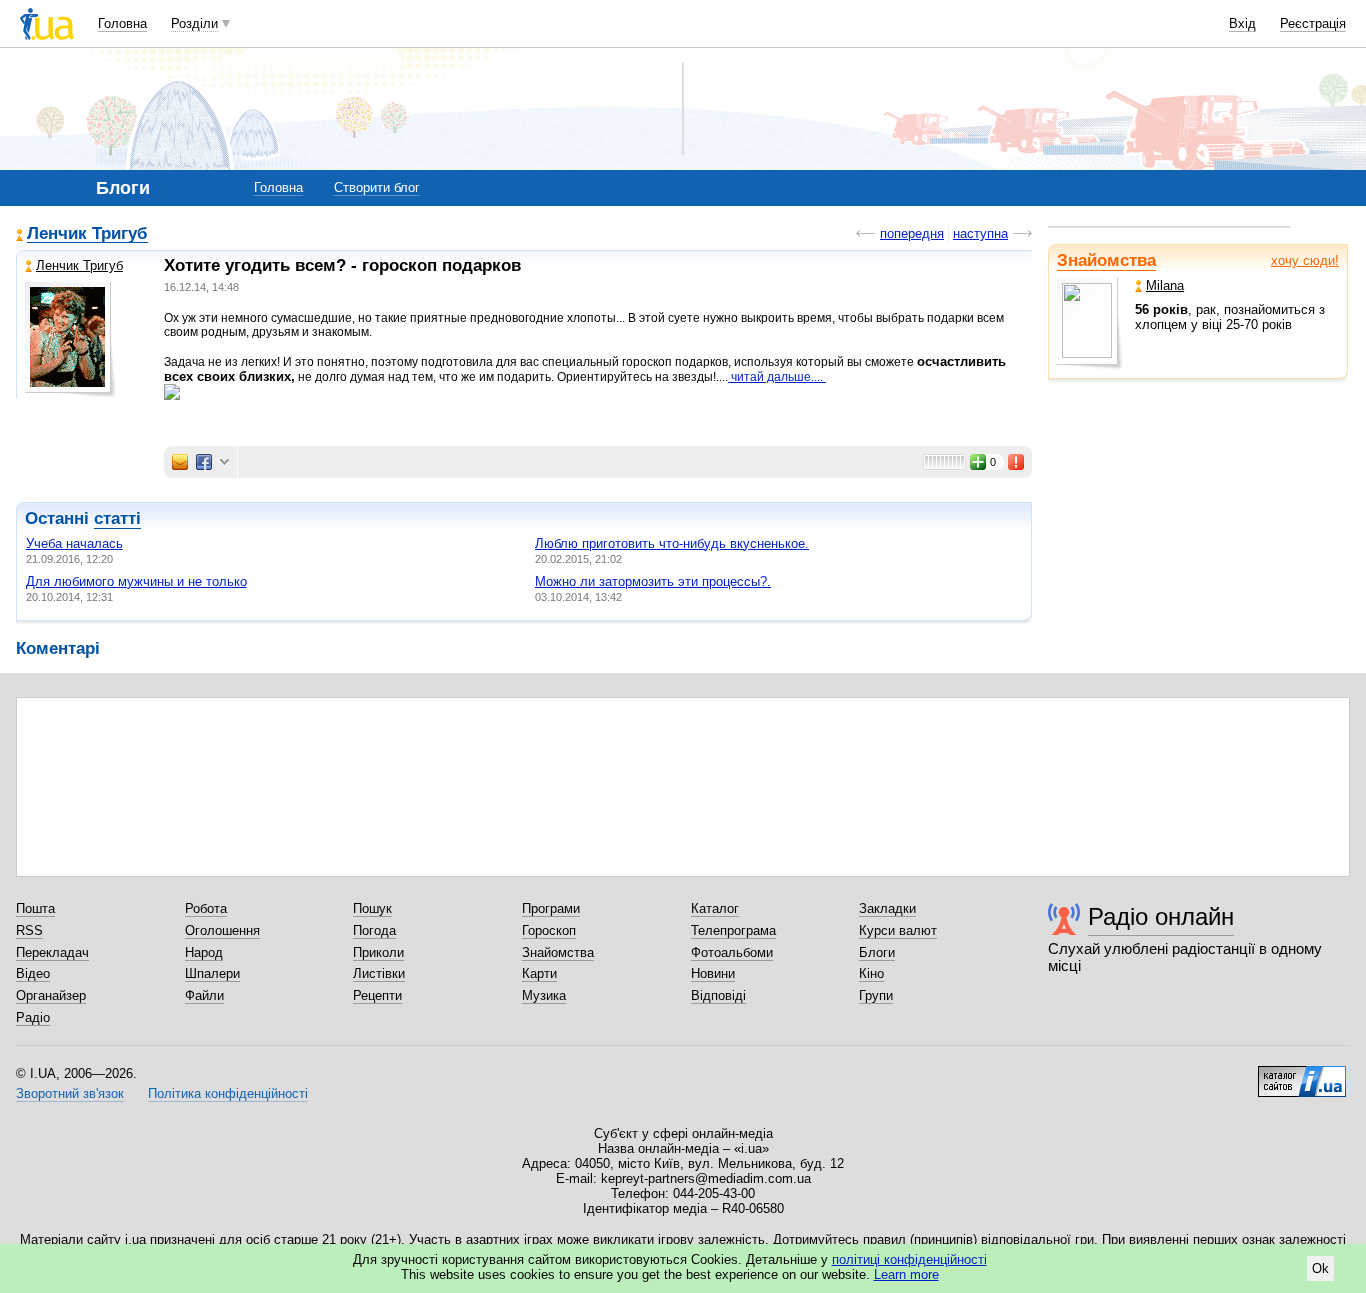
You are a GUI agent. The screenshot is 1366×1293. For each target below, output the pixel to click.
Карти (539, 973)
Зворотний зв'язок (70, 1093)
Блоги (877, 952)
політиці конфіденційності (909, 1259)
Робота (206, 908)
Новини (713, 973)
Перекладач (52, 952)
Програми (551, 908)
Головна (122, 23)
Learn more (906, 1274)
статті (117, 518)
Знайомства (1106, 260)
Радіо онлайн (1161, 916)
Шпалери (212, 973)
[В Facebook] (204, 462)
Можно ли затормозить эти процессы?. (653, 581)
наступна (980, 233)
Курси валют (898, 930)
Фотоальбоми (732, 952)
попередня (912, 233)
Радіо (33, 1017)
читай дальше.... (777, 377)
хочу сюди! (1305, 260)
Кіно (871, 973)
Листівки (379, 973)
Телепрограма (733, 930)
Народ (204, 952)
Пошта (35, 908)
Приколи (378, 952)
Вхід (1242, 23)
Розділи (194, 23)
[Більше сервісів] (224, 462)
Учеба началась (74, 543)
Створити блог (377, 187)
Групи (876, 995)
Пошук (372, 908)
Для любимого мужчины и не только (136, 581)
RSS (29, 930)
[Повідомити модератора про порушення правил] (1017, 462)
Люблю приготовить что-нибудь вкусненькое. (672, 543)
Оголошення (222, 930)
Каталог (715, 908)
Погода (374, 930)
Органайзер (51, 995)
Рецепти (377, 995)
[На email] (180, 462)
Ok (1320, 1268)
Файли (204, 995)
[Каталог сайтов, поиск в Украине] (1302, 1074)
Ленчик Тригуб (87, 234)
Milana (1165, 285)
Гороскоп (549, 930)
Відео (33, 973)
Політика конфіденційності (228, 1093)
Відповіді (718, 995)
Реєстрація (1313, 23)
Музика (544, 995)
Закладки (887, 908)
